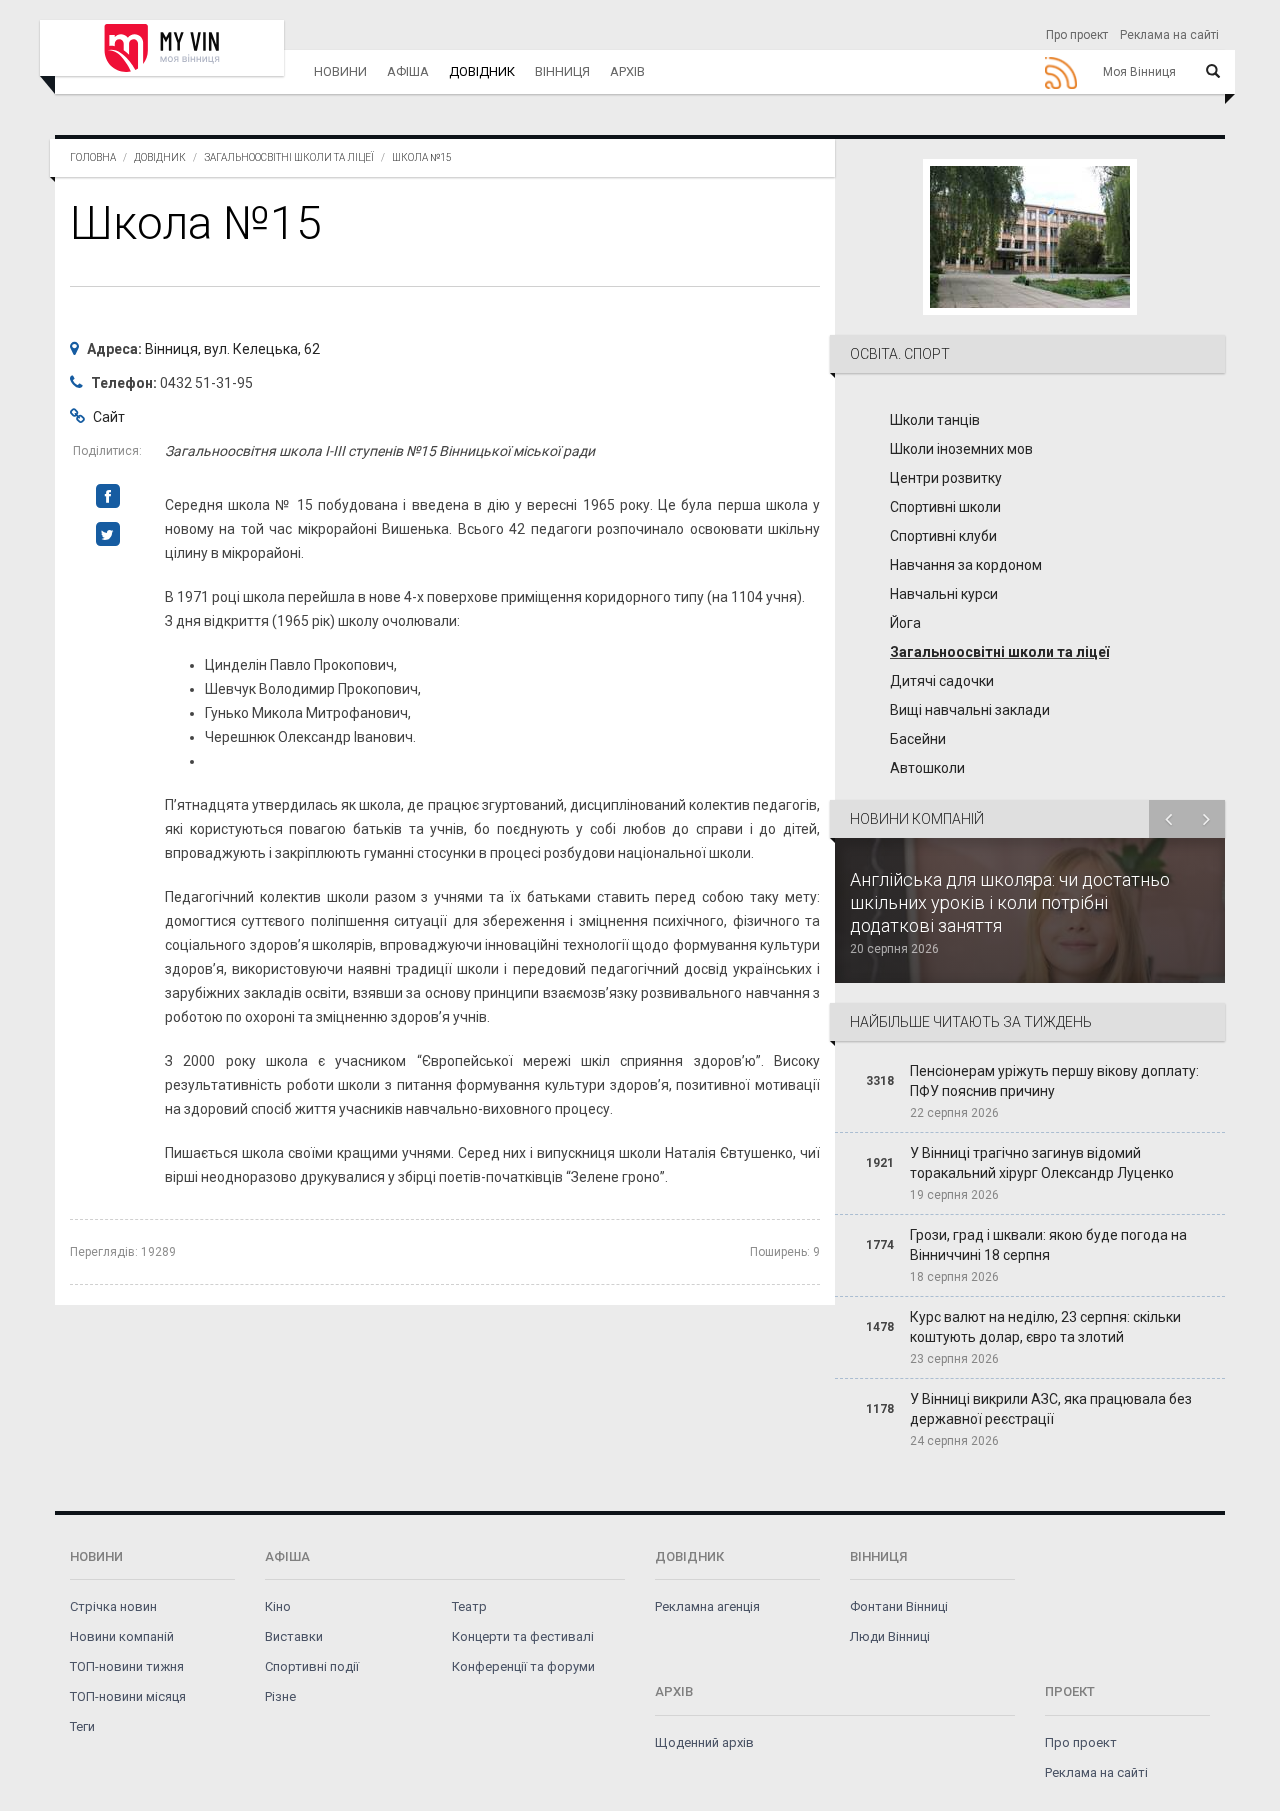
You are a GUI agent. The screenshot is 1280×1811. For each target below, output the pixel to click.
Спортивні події (312, 1666)
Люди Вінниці (890, 1636)
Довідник (482, 71)
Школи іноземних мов (961, 449)
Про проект (1077, 35)
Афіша (408, 71)
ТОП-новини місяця (128, 1696)
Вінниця (562, 71)
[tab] (1030, 557)
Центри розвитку (946, 478)
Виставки (294, 1636)
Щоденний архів (704, 1742)
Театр (469, 1606)
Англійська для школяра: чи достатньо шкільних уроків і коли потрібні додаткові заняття (1010, 902)
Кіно (278, 1606)
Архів (627, 71)
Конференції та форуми (523, 1666)
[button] (1030, 354)
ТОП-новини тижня (127, 1666)
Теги (82, 1726)
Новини (340, 71)
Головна (93, 157)
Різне (280, 1696)
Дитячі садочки (942, 681)
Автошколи (927, 768)
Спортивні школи (945, 507)
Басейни (918, 739)
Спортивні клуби (943, 536)
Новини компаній (122, 1636)
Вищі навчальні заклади (970, 710)
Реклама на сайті (1169, 35)
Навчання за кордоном (966, 565)
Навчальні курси (944, 594)
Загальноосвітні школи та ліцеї (289, 157)
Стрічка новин (113, 1606)
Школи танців (935, 420)
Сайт (109, 417)
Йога (905, 623)
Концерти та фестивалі (523, 1636)
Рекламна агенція (707, 1606)
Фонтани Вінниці (899, 1606)
